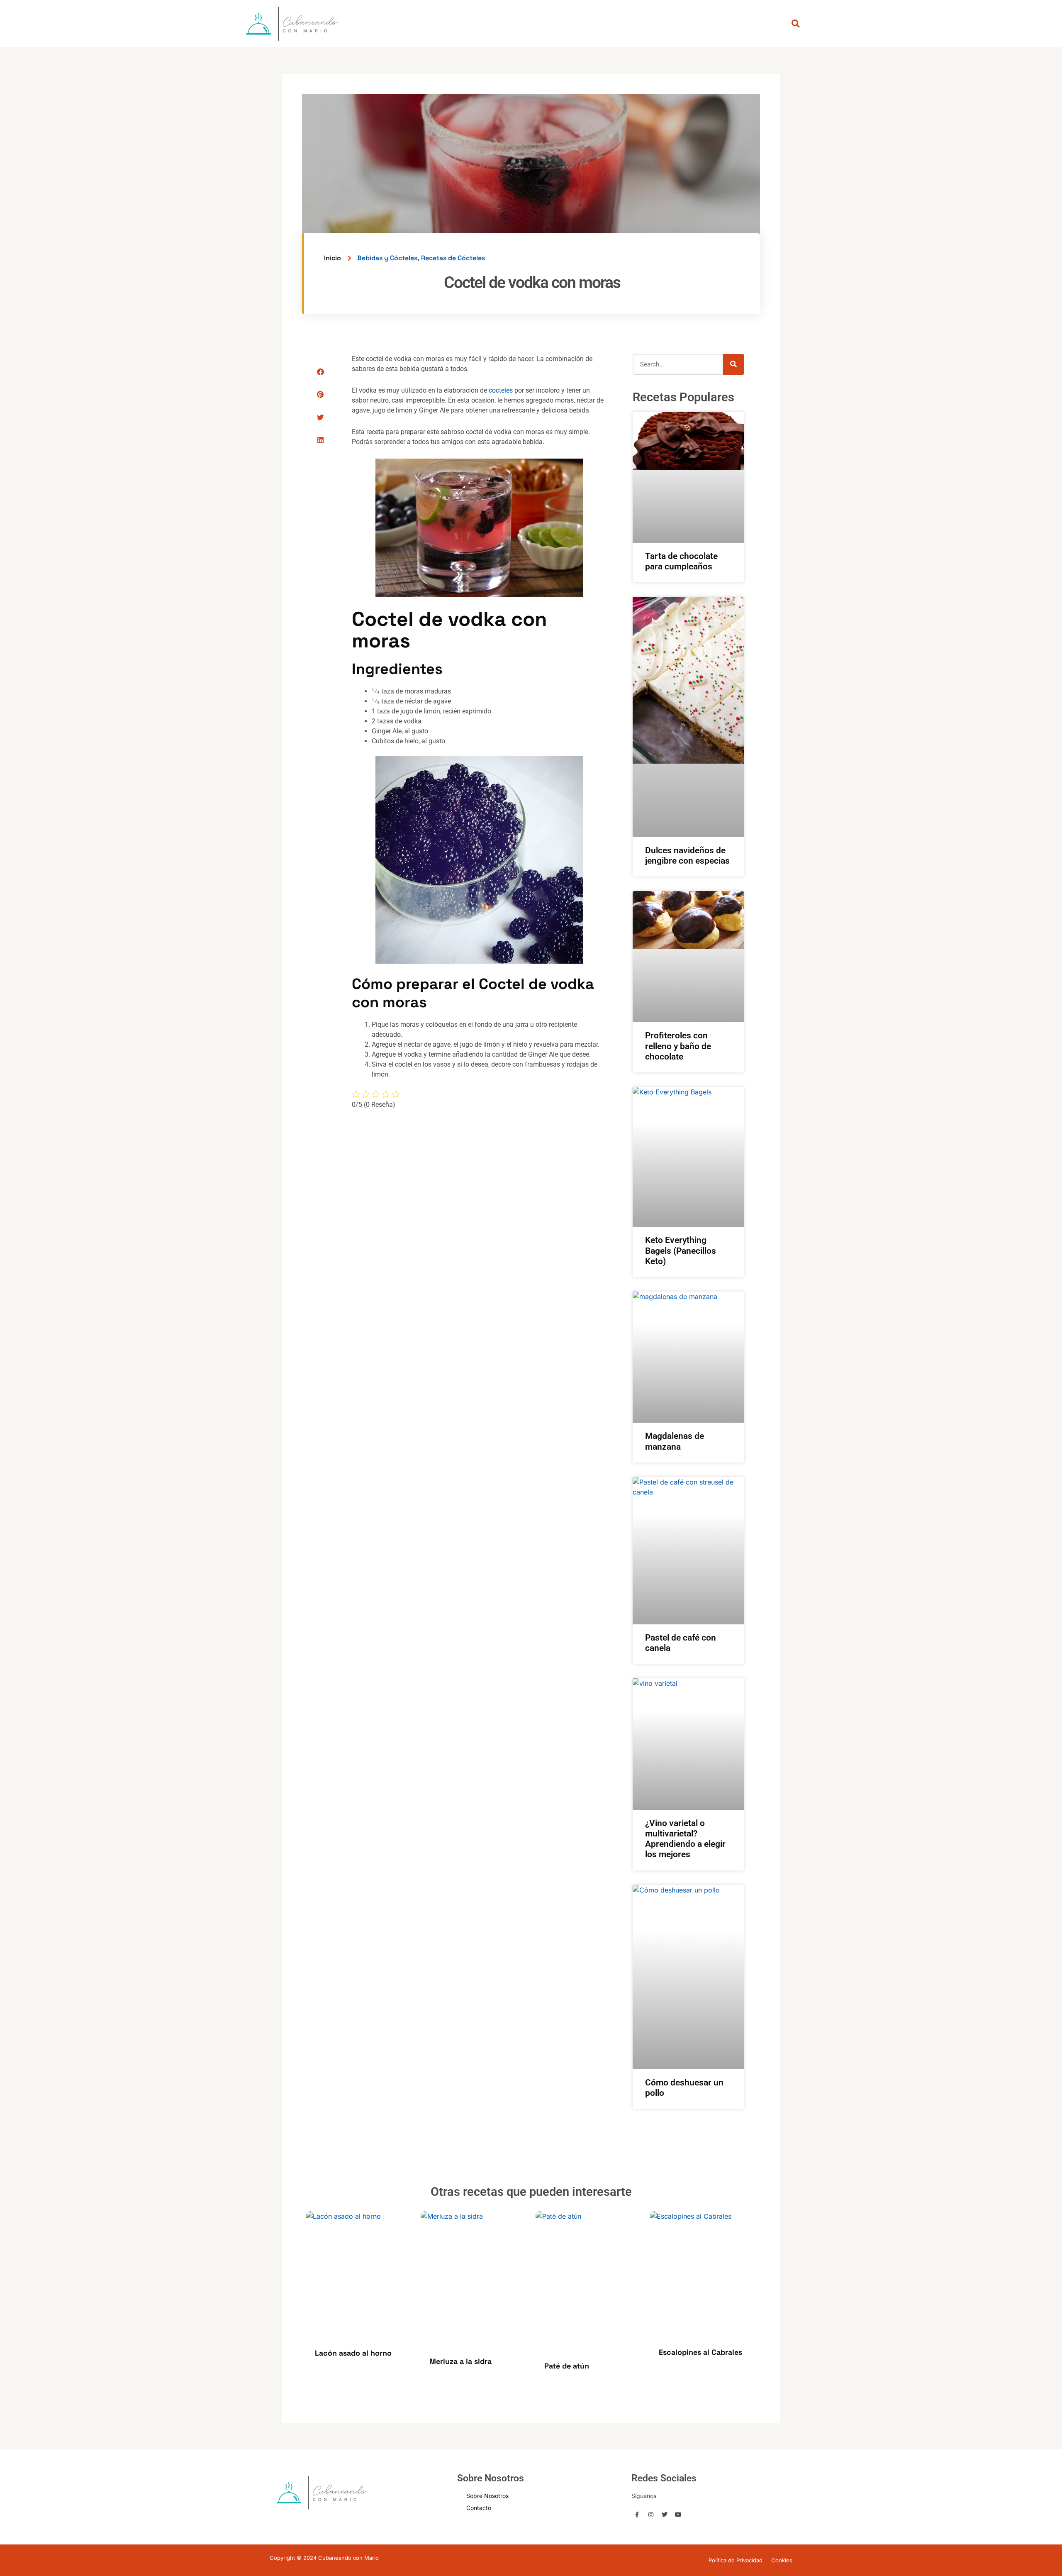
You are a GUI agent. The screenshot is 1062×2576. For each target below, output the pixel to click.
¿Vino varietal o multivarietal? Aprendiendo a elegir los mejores (685, 1839)
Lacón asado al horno (353, 2353)
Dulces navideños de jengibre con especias (687, 856)
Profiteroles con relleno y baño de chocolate (678, 1046)
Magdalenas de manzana (675, 1441)
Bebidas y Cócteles (387, 258)
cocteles (501, 390)
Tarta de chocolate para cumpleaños (681, 561)
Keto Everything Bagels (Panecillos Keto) (681, 1250)
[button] (320, 372)
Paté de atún (567, 2366)
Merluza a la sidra (460, 2361)
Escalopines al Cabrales (700, 2352)
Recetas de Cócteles (453, 258)
